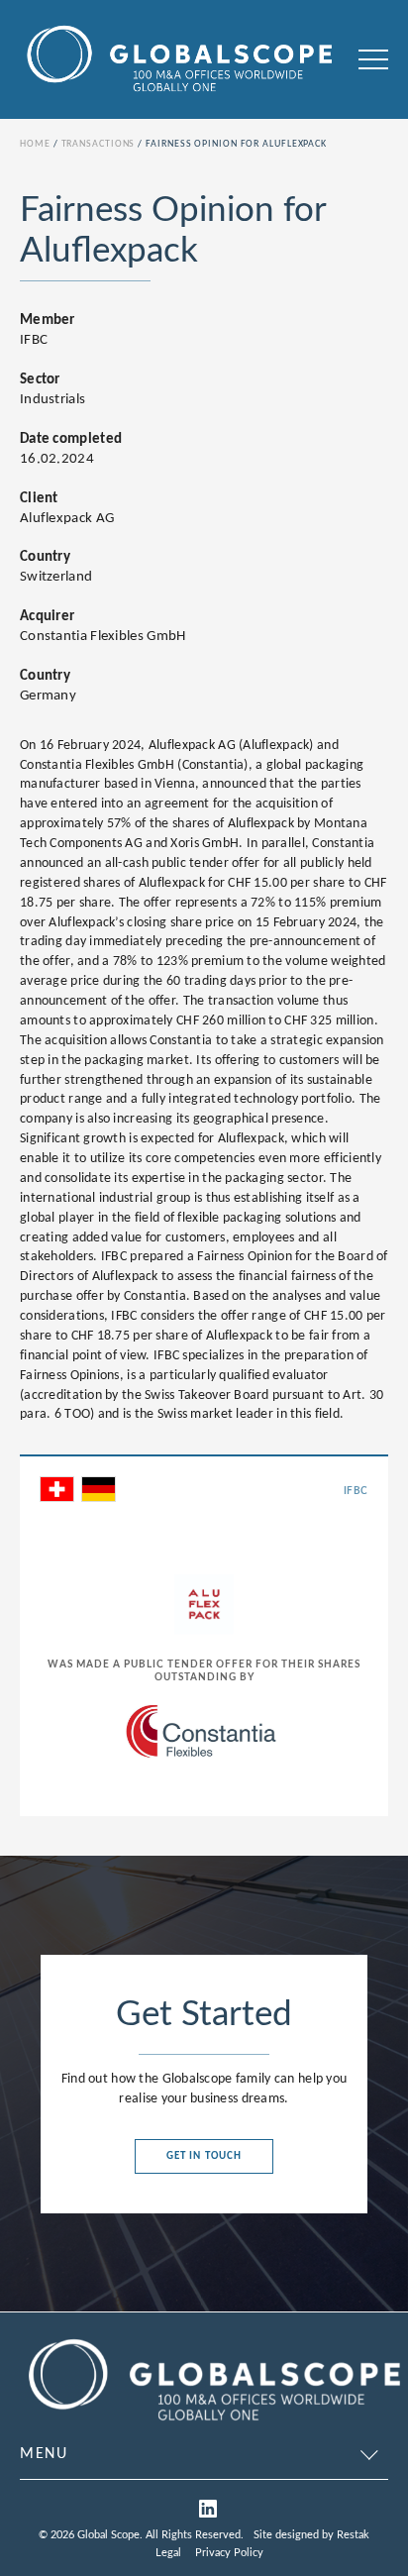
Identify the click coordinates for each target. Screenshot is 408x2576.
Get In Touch (204, 2156)
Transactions (99, 144)
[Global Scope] (213, 2424)
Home (35, 144)
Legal (168, 2553)
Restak (353, 2535)
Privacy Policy (229, 2553)
